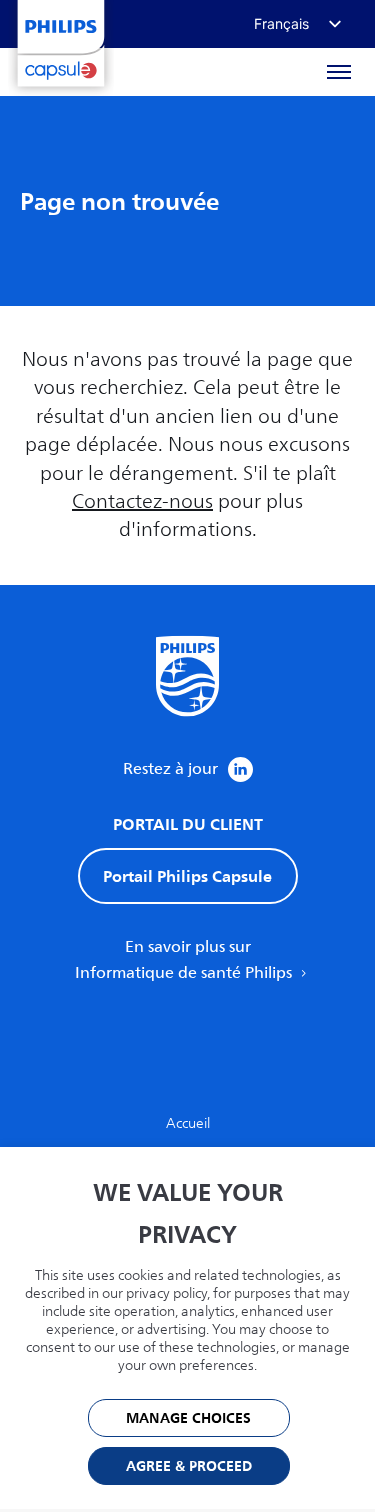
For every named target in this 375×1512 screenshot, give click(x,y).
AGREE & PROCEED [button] (189, 1466)
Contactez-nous (142, 501)
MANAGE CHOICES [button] (188, 1418)
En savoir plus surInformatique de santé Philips (185, 960)
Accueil (188, 1123)
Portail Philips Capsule (187, 876)
